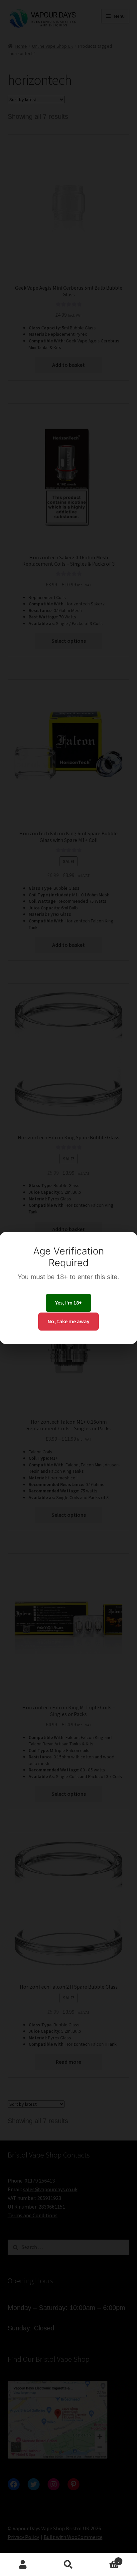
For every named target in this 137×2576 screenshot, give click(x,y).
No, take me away (68, 1321)
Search (68, 2565)
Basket (106, 2559)
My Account (23, 2565)
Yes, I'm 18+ (68, 1303)
